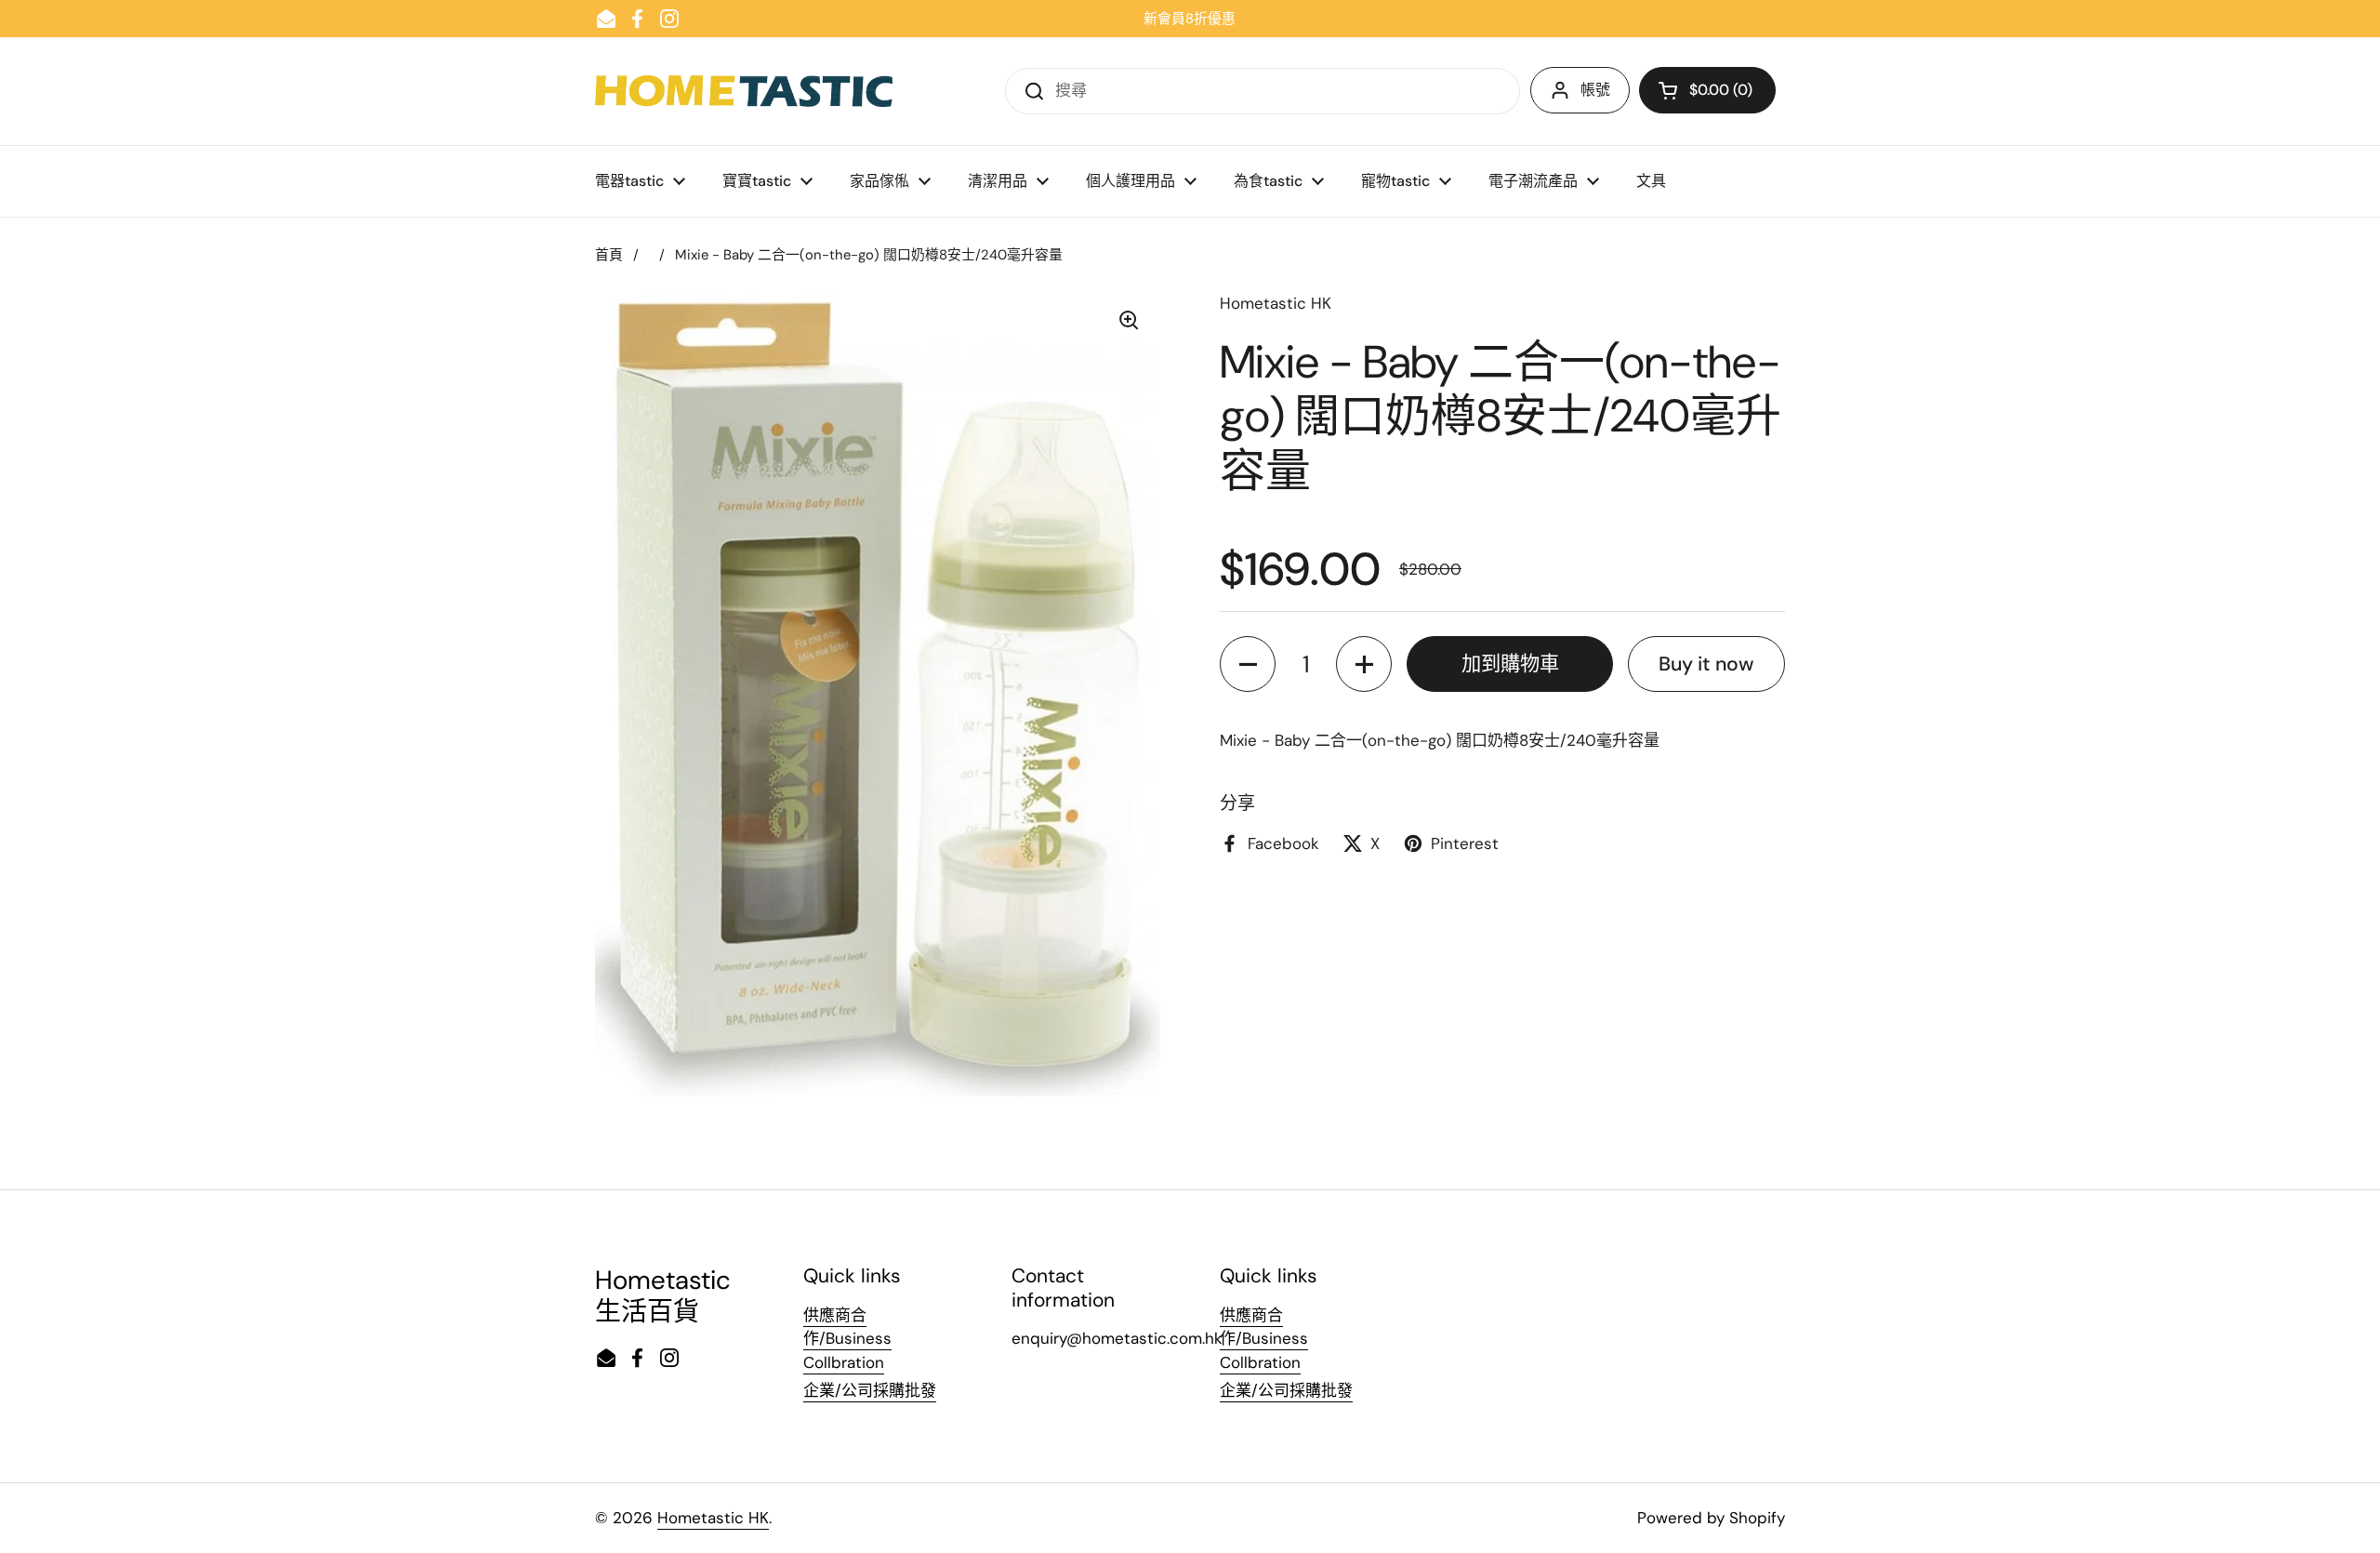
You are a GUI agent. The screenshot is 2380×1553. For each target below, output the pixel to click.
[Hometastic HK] (744, 91)
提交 (1028, 91)
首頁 (609, 255)
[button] (1707, 90)
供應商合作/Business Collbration (847, 1339)
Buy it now (1706, 664)
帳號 (1595, 90)
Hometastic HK (713, 1518)
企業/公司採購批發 (870, 1390)
